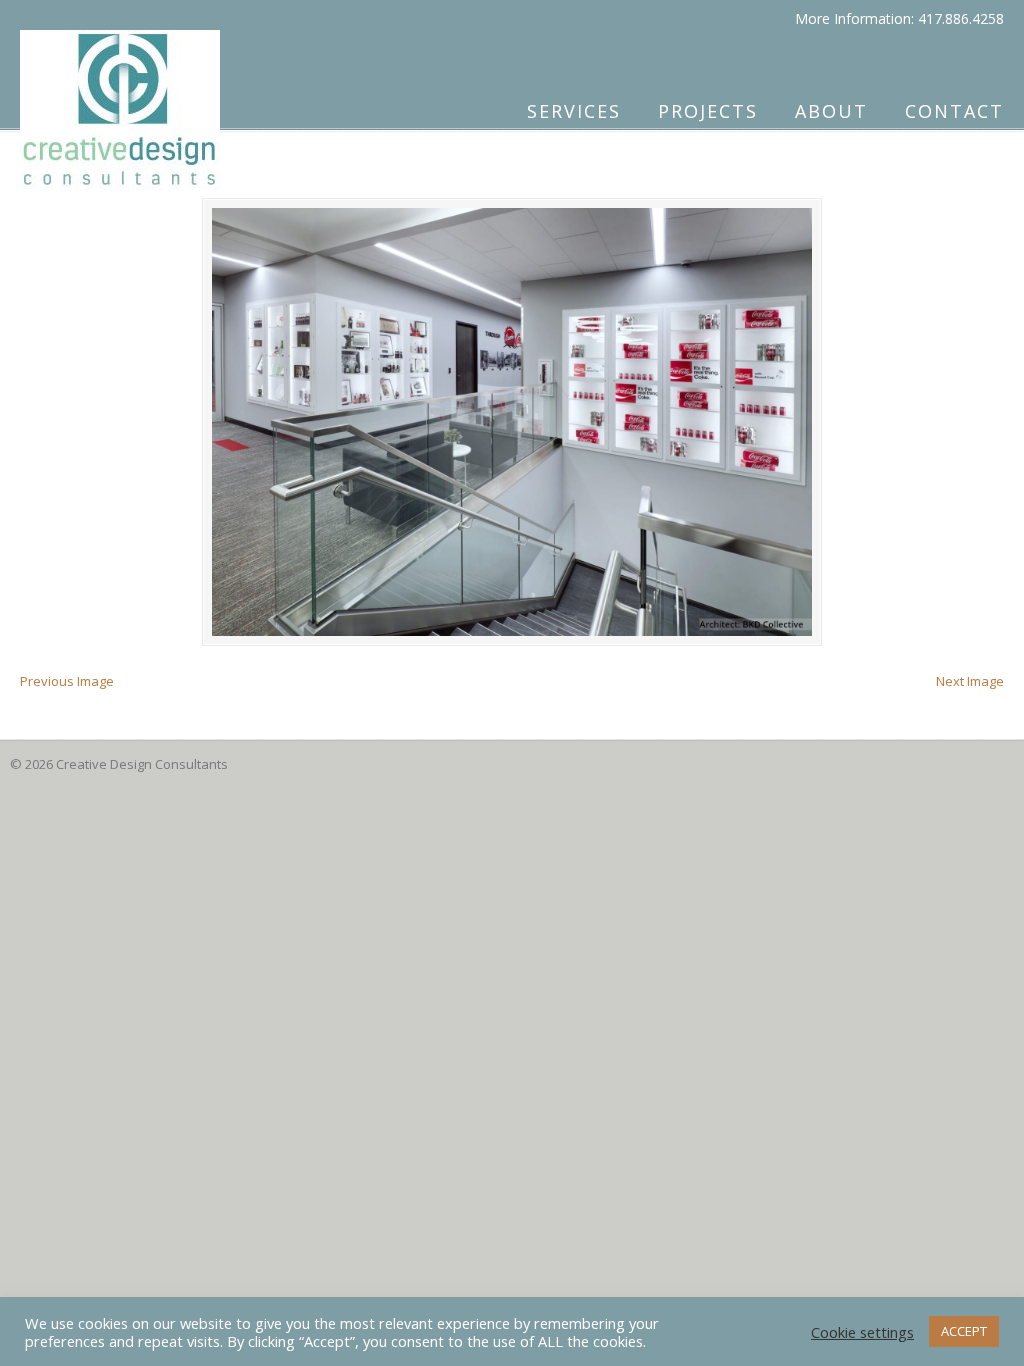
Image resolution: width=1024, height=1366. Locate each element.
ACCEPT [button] (964, 1331)
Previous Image (67, 681)
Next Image (970, 681)
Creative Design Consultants (120, 101)
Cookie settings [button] (862, 1332)
